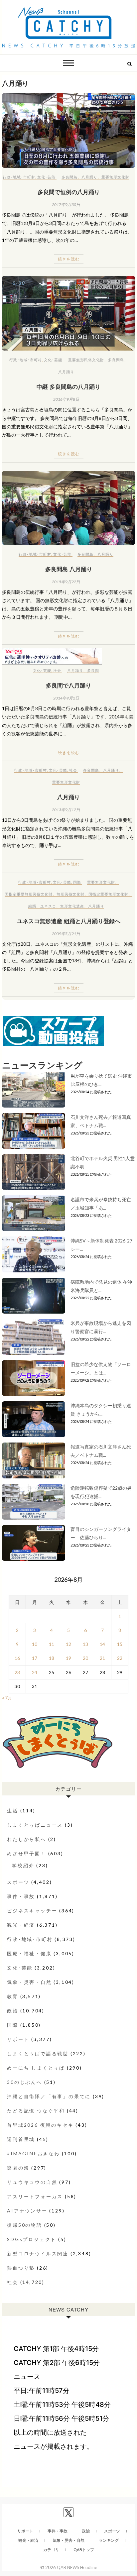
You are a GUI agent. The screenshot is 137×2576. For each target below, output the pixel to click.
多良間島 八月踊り (69, 569)
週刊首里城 (21, 2139)
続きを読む (69, 259)
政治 (13, 2011)
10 (35, 1644)
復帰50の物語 (25, 2225)
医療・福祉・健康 (29, 1953)
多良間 (93, 670)
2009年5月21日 (66, 934)
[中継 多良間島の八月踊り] (68, 313)
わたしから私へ (27, 1839)
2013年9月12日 (66, 810)
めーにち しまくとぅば (36, 2068)
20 (85, 1658)
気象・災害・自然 (29, 1982)
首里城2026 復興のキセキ (40, 2125)
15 (120, 1644)
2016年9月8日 (66, 399)
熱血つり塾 (21, 2268)
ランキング (109, 2540)
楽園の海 (18, 2168)
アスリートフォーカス (35, 2196)
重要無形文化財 (115, 177)
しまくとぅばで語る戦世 (38, 2053)
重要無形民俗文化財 (86, 360)
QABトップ (84, 2550)
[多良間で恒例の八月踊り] (68, 130)
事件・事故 (21, 1896)
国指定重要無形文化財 (108, 894)
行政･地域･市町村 (19, 177)
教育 (13, 1996)
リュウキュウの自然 (32, 2182)
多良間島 (69, 177)
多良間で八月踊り (68, 685)
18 (52, 1658)
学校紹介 (23, 1865)
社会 (57, 670)
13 (85, 1644)
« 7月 (7, 1698)
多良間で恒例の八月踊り (69, 192)
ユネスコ (48, 906)
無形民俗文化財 (70, 894)
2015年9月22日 (66, 582)
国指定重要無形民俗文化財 (29, 894)
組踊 (32, 906)
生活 (13, 1811)
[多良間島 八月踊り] (68, 508)
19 (68, 1658)
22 (120, 1658)
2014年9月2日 (66, 698)
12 (68, 1644)
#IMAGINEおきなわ (33, 2153)
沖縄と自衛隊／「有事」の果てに (49, 2096)
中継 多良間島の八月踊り (68, 386)
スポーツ (18, 1882)
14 (102, 1644)
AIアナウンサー (27, 2211)
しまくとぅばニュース (35, 1825)
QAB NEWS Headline (77, 2567)
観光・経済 (21, 1925)
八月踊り (89, 177)
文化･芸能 (46, 177)
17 (35, 1658)
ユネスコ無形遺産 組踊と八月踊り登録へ (69, 921)
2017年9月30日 (66, 205)
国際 (77, 882)
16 (17, 1658)
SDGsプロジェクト (32, 2239)
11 (52, 1644)
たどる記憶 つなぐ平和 (36, 2111)
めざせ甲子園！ (27, 1853)
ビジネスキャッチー (32, 1911)
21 (102, 1658)
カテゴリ (51, 2550)
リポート (18, 2039)
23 (17, 1672)
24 (35, 1672)
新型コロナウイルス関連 (38, 2254)
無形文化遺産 (72, 906)
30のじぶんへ (25, 2082)
